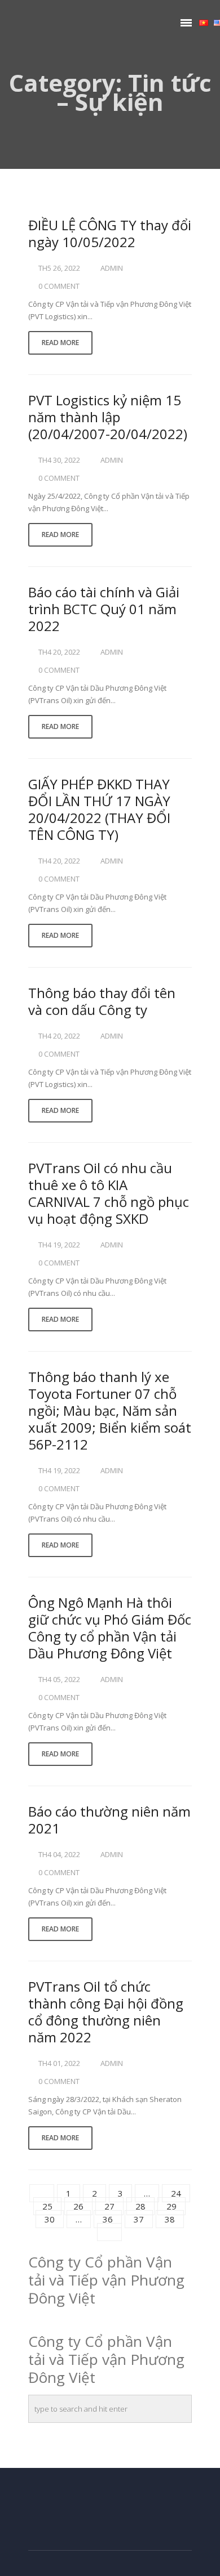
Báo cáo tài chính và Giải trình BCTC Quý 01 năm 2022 (104, 609)
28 (140, 2206)
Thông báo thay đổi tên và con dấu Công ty (102, 1001)
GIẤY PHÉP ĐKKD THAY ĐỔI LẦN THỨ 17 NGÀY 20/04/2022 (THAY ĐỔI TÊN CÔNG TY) (99, 809)
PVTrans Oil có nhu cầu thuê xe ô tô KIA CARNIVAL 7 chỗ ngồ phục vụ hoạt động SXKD (109, 1193)
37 (139, 2219)
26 (78, 2206)
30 (50, 2219)
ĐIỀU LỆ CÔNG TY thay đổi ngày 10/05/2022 (110, 233)
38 (170, 2219)
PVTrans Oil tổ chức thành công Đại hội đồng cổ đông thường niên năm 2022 (106, 2012)
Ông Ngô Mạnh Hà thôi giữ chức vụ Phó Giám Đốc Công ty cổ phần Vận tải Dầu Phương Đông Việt (110, 1628)
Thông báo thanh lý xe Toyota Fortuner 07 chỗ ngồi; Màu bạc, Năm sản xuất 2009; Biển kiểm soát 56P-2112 (110, 1410)
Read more (60, 343)
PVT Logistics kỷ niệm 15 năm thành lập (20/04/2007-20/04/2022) (108, 417)
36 (108, 2219)
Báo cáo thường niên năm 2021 (109, 1820)
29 (171, 2206)
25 (47, 2206)
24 (176, 2193)
